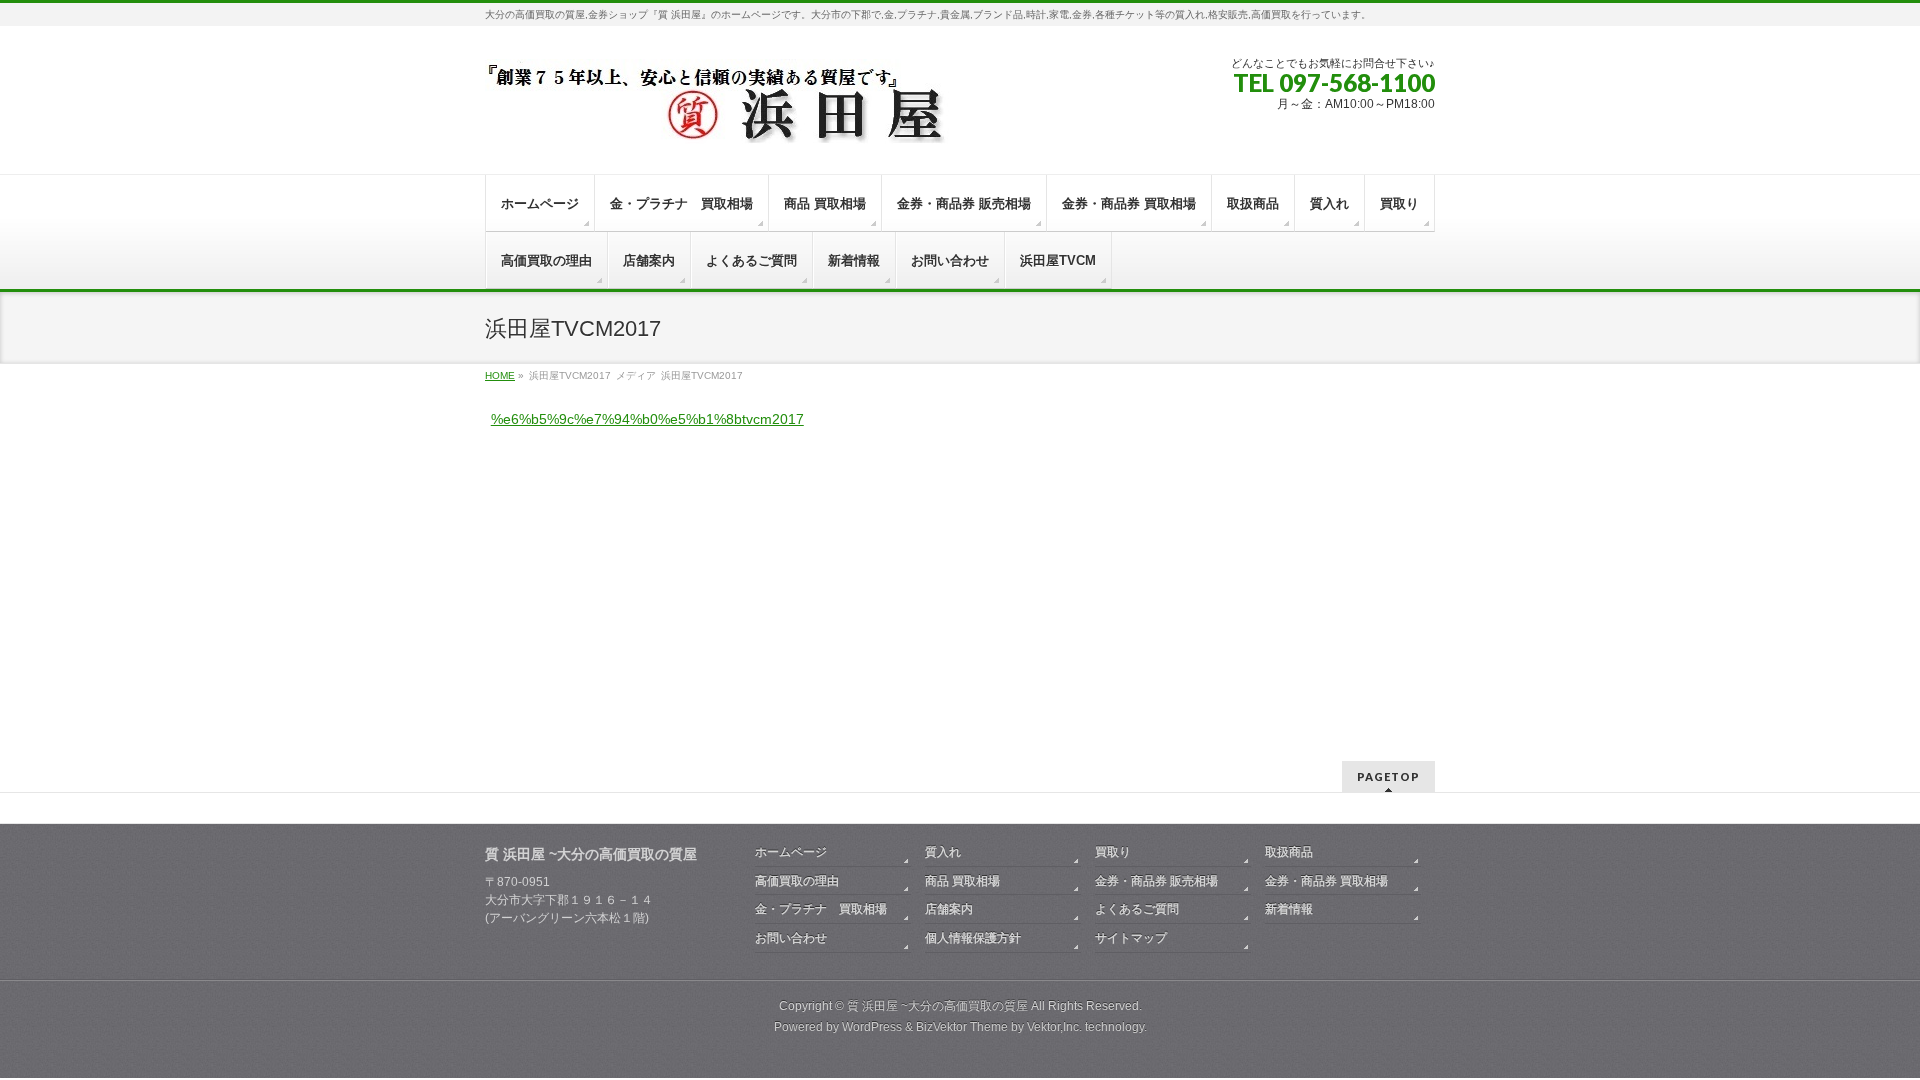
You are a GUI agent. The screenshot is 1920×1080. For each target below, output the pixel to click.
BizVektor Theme (962, 1027)
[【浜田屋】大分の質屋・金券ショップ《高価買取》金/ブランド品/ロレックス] (785, 121)
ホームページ (791, 852)
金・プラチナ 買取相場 (821, 909)
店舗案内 (949, 909)
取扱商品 (1289, 852)
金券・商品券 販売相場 (1156, 881)
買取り (1113, 852)
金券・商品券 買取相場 (1326, 881)
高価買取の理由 (797, 881)
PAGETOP (1388, 776)
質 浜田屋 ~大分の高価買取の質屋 (937, 1006)
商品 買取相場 (962, 881)
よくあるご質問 (1137, 909)
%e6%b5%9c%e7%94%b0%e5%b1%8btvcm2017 (647, 419)
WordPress (872, 1027)
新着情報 (1289, 909)
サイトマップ (1131, 938)
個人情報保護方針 (973, 938)
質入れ (943, 852)
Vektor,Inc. (1054, 1027)
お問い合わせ (791, 938)
